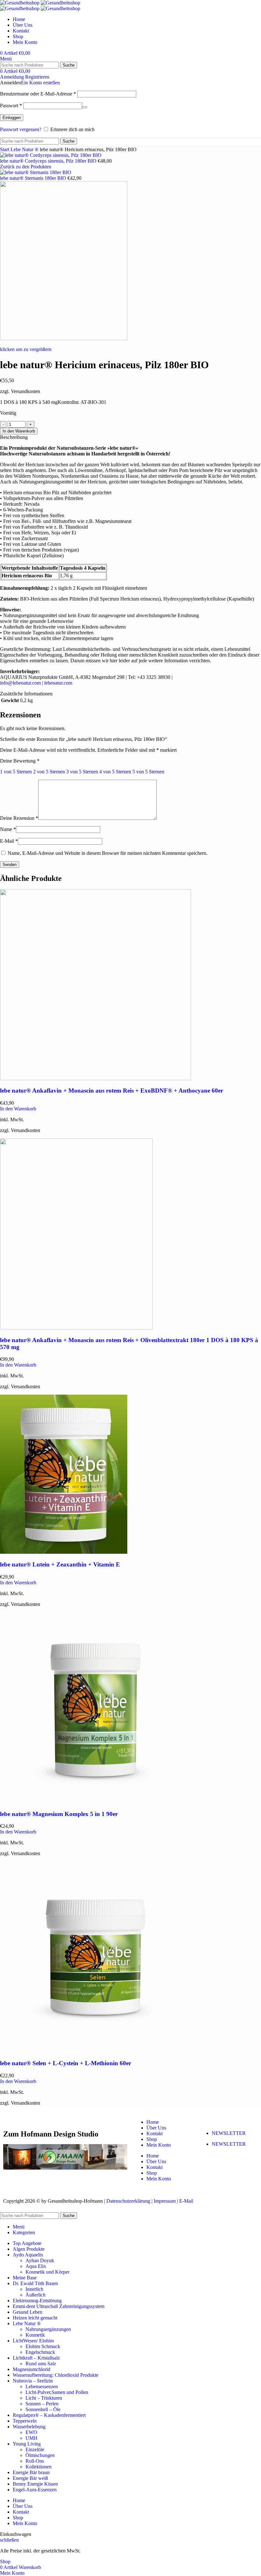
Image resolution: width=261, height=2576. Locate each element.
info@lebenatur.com (20, 683)
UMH (32, 2438)
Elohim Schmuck (43, 2346)
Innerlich (34, 2289)
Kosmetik (35, 2335)
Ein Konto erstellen (40, 83)
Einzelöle (35, 2449)
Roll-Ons (35, 2461)
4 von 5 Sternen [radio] (115, 772)
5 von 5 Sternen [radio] (148, 772)
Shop (152, 2139)
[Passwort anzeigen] (85, 107)
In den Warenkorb (19, 431)
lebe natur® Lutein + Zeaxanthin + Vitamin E (60, 1564)
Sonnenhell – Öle (43, 2409)
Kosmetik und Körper (47, 2272)
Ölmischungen (40, 2455)
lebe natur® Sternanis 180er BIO (34, 178)
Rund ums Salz (41, 2364)
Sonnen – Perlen (42, 2404)
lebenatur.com (58, 683)
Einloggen (12, 118)
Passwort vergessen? (21, 129)
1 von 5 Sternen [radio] (16, 772)
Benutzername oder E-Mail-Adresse (38, 94)
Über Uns (156, 2128)
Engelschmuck (40, 2352)
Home (153, 2122)
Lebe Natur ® (25, 149)
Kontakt (155, 2133)
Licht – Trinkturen (44, 2398)
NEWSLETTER (229, 2133)
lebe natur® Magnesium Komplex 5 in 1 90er (59, 1814)
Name (8, 829)
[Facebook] (207, 2166)
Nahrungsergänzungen (48, 2329)
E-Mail (9, 841)
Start (5, 149)
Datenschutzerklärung (128, 2201)
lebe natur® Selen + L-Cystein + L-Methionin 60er (66, 2063)
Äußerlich (35, 2295)
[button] (18, 1109)
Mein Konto (159, 2145)
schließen (9, 2540)
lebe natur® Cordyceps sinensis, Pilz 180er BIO (49, 161)
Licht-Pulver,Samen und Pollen (57, 2392)
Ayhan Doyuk (40, 2260)
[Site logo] (20, 3)
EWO (31, 2432)
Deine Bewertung (20, 761)
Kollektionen (39, 2467)
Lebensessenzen (42, 2386)
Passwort (11, 106)
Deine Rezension (19, 818)
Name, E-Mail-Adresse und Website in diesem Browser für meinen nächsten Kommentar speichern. (108, 853)
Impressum (165, 2201)
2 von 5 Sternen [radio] (49, 772)
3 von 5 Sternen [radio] (82, 772)
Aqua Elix (36, 2266)
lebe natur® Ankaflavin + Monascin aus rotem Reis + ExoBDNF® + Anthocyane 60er (112, 1091)
